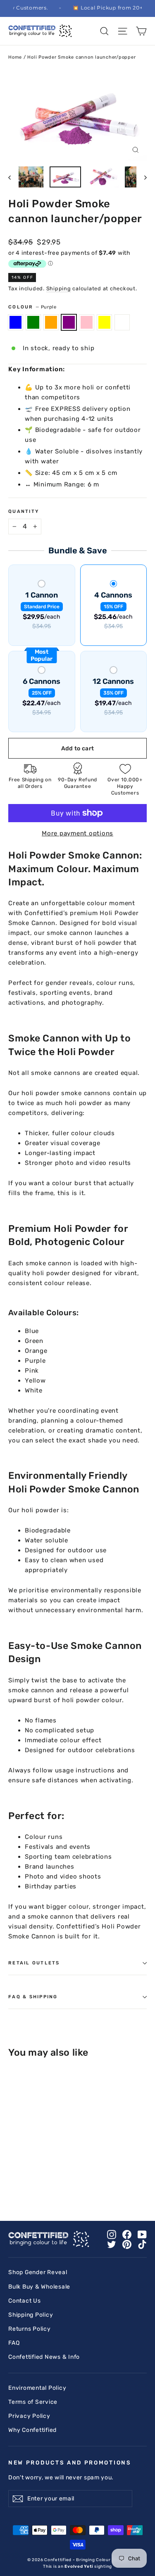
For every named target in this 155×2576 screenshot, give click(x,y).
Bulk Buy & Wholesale (39, 2287)
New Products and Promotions (70, 2462)
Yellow (104, 322)
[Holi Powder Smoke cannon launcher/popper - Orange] (31, 2182)
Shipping (59, 288)
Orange (51, 322)
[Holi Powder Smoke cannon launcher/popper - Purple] (40, 2182)
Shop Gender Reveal (38, 2272)
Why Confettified (32, 2430)
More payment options (77, 833)
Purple (69, 322)
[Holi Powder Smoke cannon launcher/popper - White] (67, 2182)
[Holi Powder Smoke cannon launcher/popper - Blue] (13, 2182)
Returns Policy (30, 2329)
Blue (15, 322)
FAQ (14, 2343)
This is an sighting (77, 2567)
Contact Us (25, 2301)
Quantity (24, 511)
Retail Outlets (34, 1963)
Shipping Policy (31, 2315)
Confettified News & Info (44, 2357)
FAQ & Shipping (33, 1997)
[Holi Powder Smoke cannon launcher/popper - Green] (22, 2182)
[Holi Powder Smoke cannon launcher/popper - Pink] (49, 2182)
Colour (32, 307)
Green (33, 322)
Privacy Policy (29, 2416)
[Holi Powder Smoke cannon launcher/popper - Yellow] (58, 2182)
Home (15, 57)
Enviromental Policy (37, 2388)
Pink (87, 322)
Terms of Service (33, 2402)
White (122, 322)
